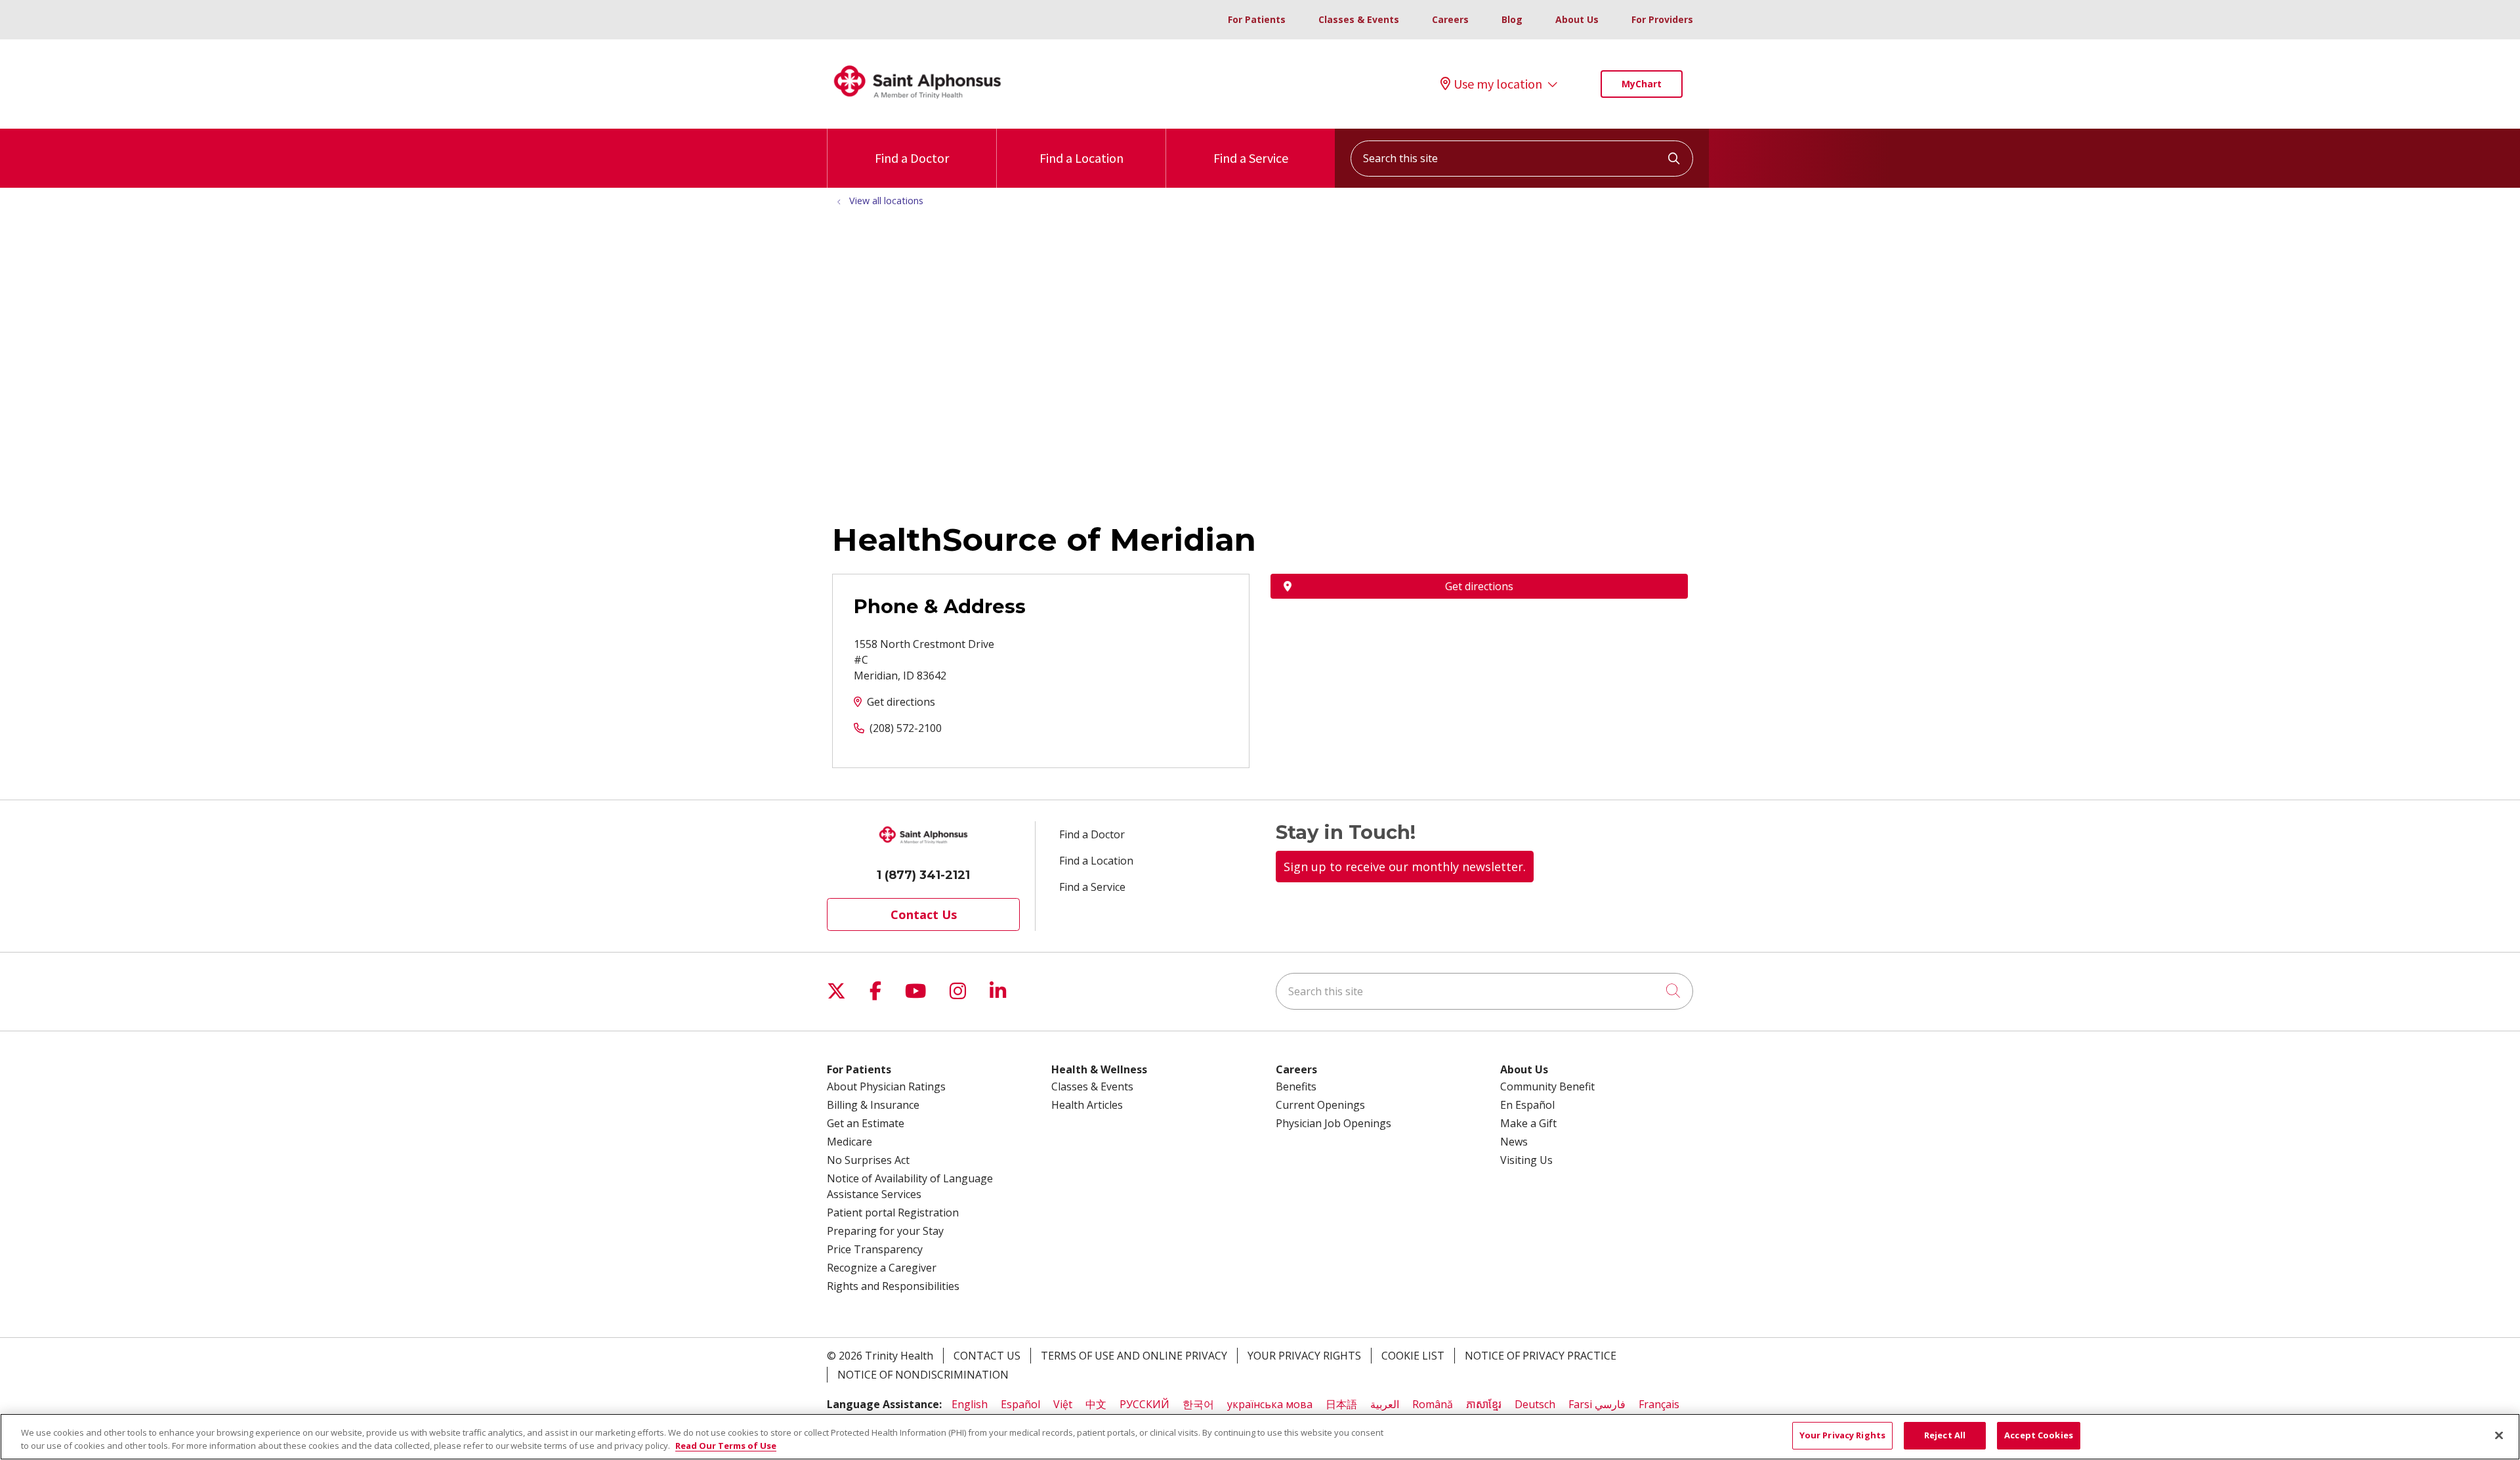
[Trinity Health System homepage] (917, 104)
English (970, 1404)
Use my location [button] (1498, 84)
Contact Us (924, 914)
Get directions (901, 702)
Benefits (1296, 1086)
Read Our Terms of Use (726, 1446)
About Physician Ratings (886, 1086)
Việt (1063, 1404)
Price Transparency (875, 1249)
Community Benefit (1547, 1086)
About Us (1577, 19)
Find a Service (1251, 158)
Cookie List (1413, 1356)
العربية (1385, 1404)
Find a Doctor (912, 158)
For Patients (1257, 19)
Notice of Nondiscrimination (923, 1375)
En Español (1527, 1105)
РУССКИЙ (1144, 1404)
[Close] (2499, 1435)
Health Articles (1087, 1105)
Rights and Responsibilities (893, 1286)
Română (1433, 1404)
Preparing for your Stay (885, 1231)
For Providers (1662, 19)
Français (1659, 1404)
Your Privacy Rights (1304, 1356)
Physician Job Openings (1333, 1123)
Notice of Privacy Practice (1541, 1356)
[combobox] (1522, 159)
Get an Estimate (866, 1123)
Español (1020, 1404)
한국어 (1198, 1404)
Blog (1512, 19)
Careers (1450, 19)
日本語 (1341, 1404)
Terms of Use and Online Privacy (1134, 1356)
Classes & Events (1359, 19)
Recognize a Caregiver (882, 1268)
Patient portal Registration (893, 1213)
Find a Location (1081, 158)
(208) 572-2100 (906, 728)
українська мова (1270, 1404)
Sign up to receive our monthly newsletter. (1405, 867)
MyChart (1642, 84)
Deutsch (1535, 1404)
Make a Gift (1528, 1123)
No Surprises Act (868, 1160)
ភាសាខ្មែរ (1484, 1404)
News (1514, 1142)
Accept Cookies (2039, 1435)
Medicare (850, 1142)
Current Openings (1320, 1105)
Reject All (1945, 1435)
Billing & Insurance (873, 1105)
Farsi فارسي (1597, 1404)
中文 (1096, 1404)
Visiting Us (1526, 1160)
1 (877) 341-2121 (923, 875)
